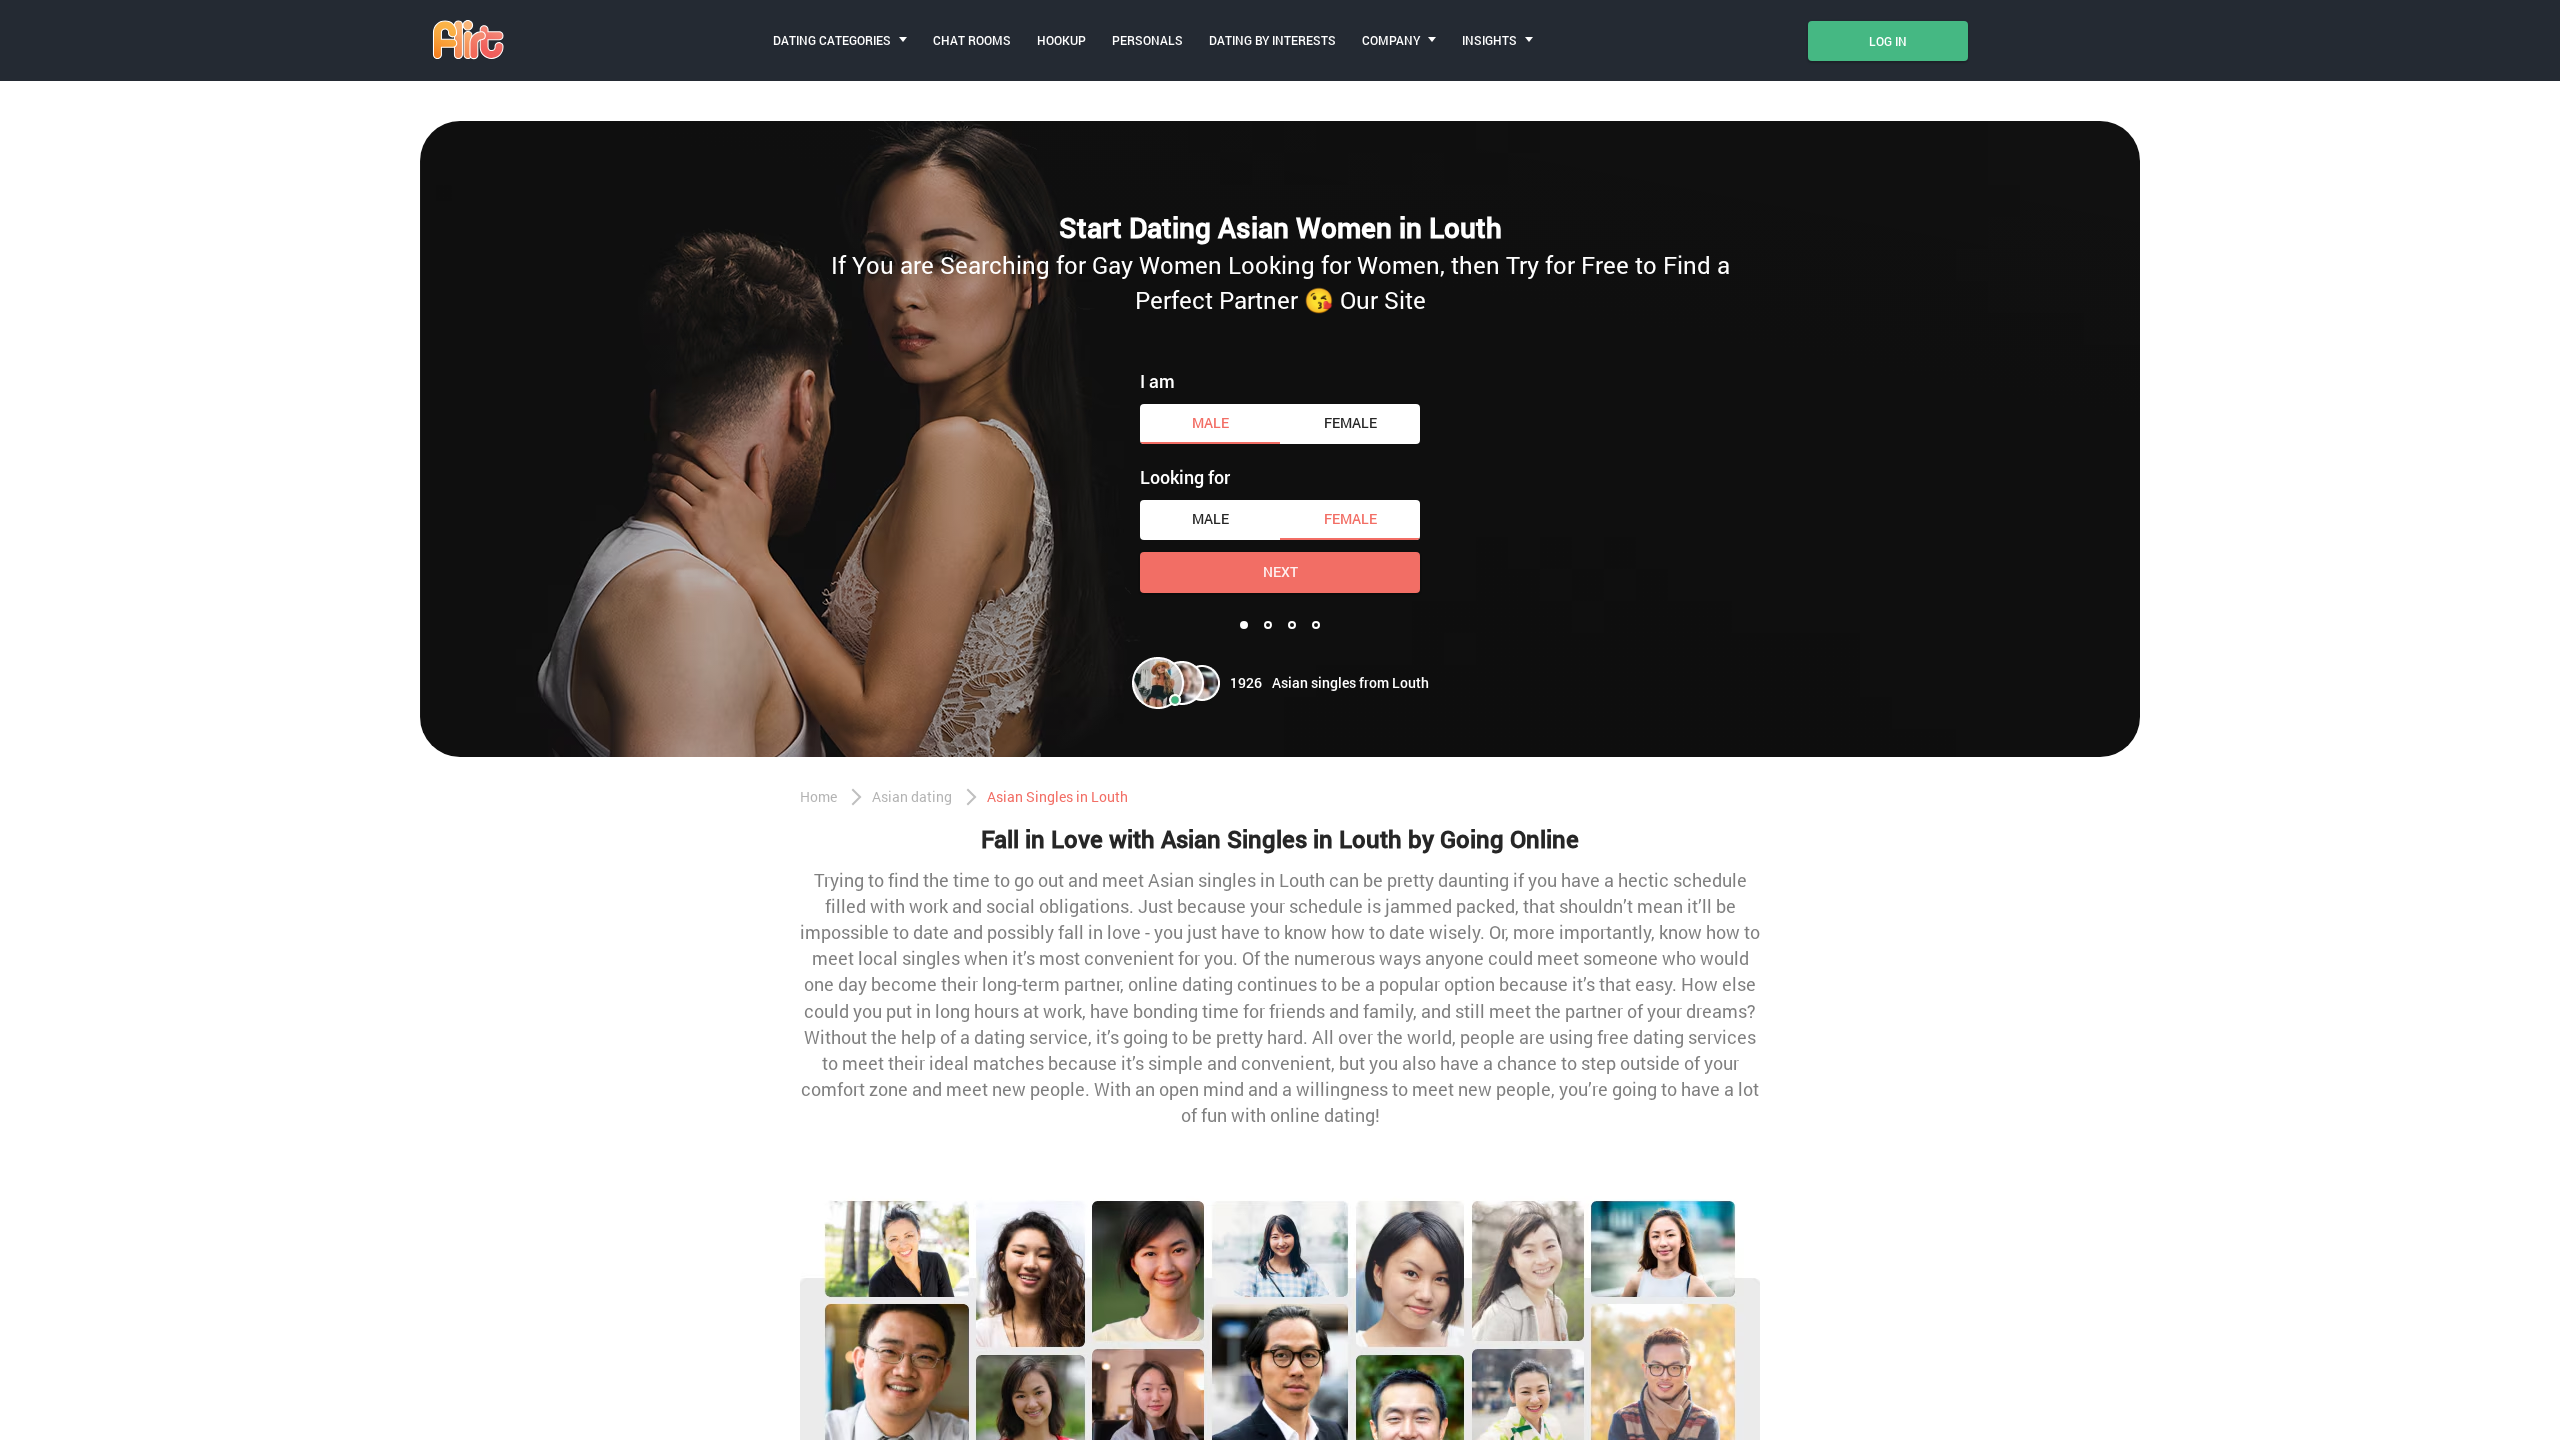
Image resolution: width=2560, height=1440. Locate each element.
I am (1157, 381)
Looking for (1185, 477)
